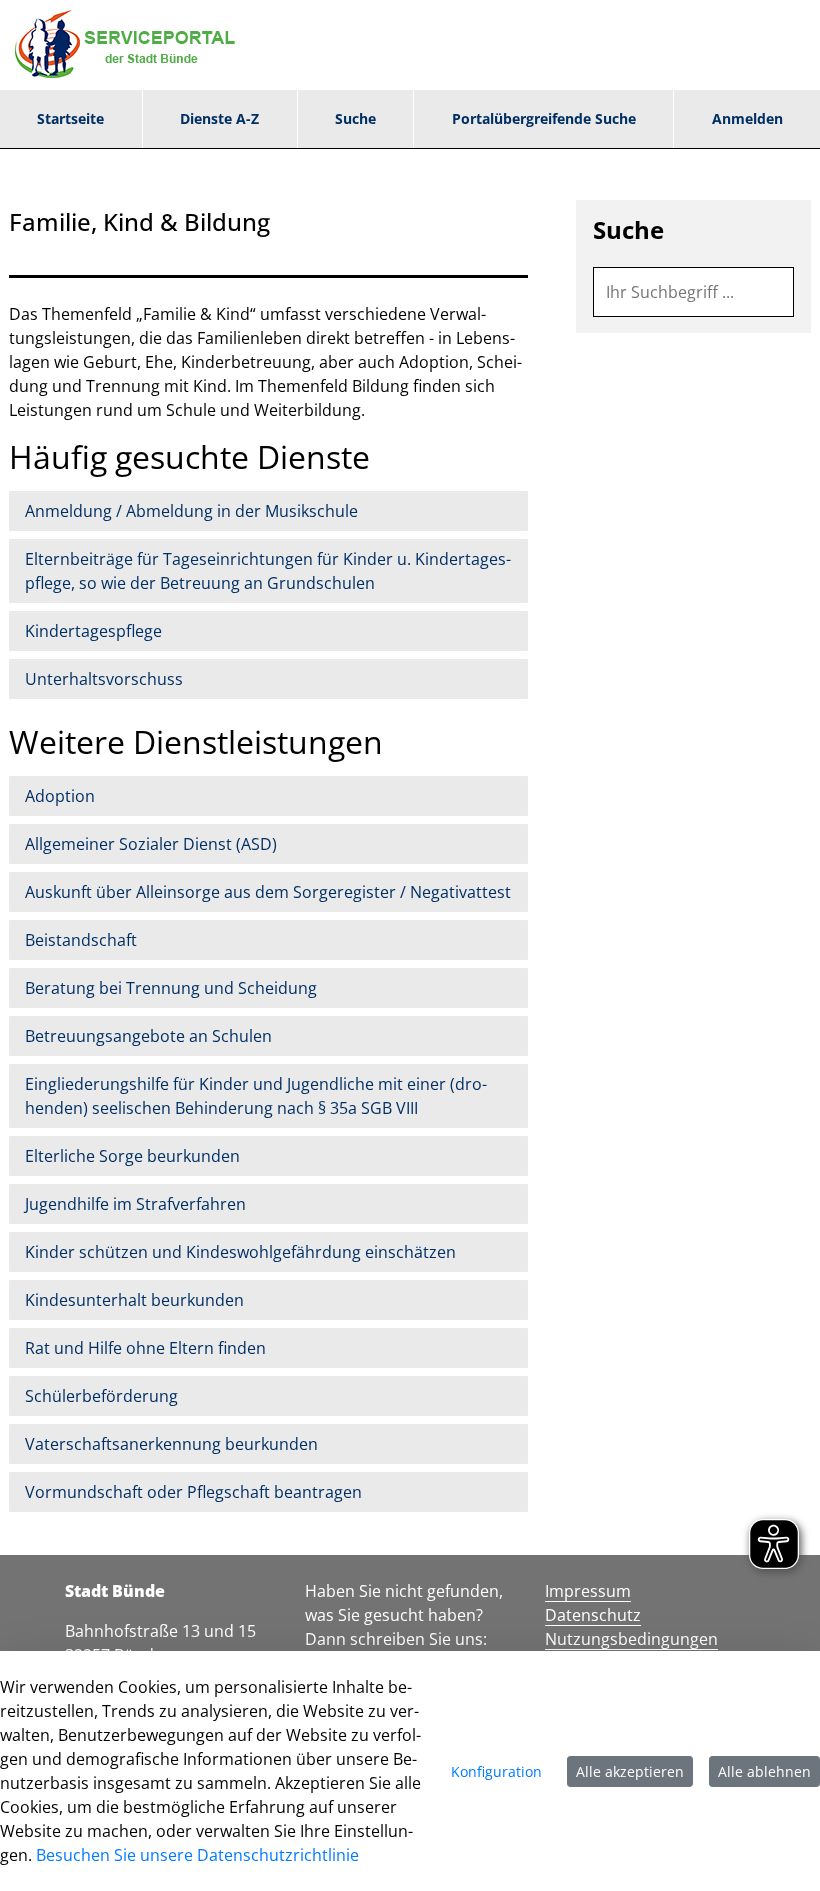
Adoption (60, 796)
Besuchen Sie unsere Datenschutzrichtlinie (197, 1855)
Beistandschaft (81, 940)
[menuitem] (71, 119)
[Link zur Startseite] (130, 45)
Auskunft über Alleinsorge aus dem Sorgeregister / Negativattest (268, 892)
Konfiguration (496, 1771)
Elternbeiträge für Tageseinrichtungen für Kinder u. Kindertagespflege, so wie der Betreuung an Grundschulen (268, 571)
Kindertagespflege (93, 631)
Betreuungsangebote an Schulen (148, 1036)
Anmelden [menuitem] (747, 118)
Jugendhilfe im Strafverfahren (135, 1204)
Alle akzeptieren (630, 1771)
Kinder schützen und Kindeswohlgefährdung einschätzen (240, 1252)
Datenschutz (593, 1615)
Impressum (588, 1591)
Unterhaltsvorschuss (104, 679)
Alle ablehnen (764, 1771)
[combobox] (693, 292)
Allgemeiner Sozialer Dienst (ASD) (151, 844)
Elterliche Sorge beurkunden (132, 1156)
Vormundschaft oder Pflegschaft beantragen (193, 1492)
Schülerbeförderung (101, 1396)
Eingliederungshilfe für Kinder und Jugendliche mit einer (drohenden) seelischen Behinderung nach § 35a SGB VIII (256, 1096)
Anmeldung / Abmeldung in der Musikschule (191, 511)
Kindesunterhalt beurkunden (134, 1300)
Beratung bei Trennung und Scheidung (171, 988)
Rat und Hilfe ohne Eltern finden (145, 1348)
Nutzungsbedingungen (631, 1639)
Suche (628, 230)
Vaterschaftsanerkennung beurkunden (171, 1444)
